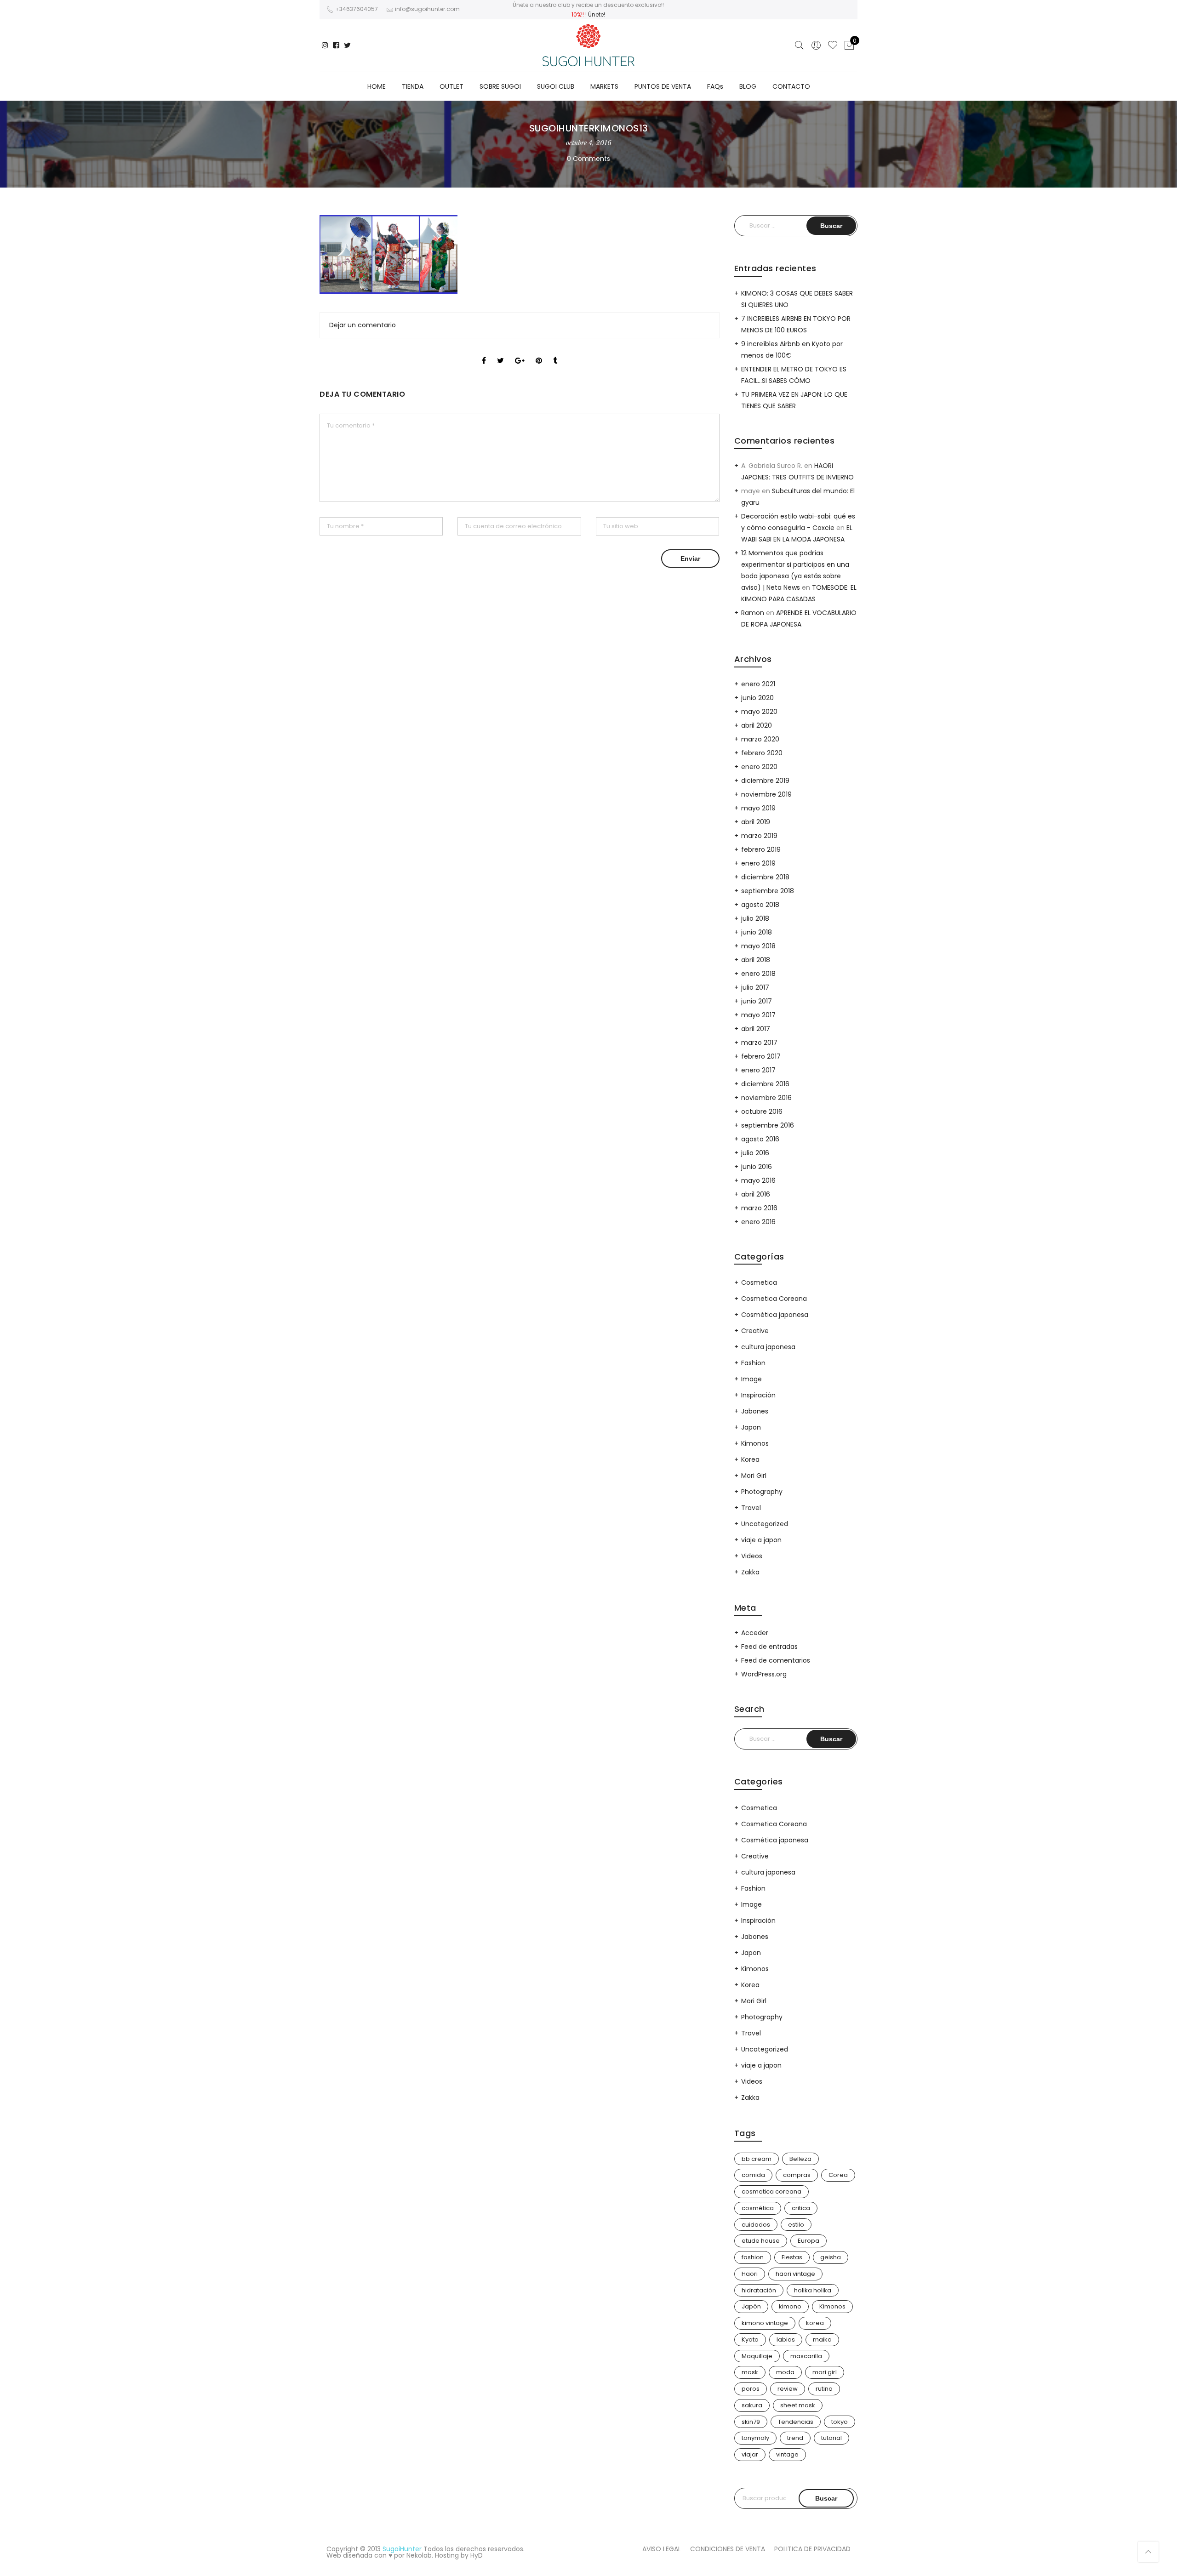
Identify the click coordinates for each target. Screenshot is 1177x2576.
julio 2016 (755, 1153)
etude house (761, 2241)
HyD (477, 2555)
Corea (838, 2175)
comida (753, 2175)
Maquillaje (757, 2356)
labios (786, 2339)
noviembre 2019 (766, 794)
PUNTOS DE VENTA (663, 86)
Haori (750, 2274)
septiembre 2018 (768, 891)
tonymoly (755, 2438)
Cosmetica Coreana (774, 1299)
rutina (824, 2389)
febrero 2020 (762, 753)
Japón (751, 2306)
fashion (753, 2257)
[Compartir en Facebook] (484, 353)
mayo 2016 (758, 1180)
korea (815, 2323)
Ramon (753, 613)
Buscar (826, 2498)
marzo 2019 (759, 836)
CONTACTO (791, 86)
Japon (751, 1427)
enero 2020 (759, 767)
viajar (750, 2454)
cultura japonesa (768, 1347)
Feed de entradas (769, 1647)
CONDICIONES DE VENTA (728, 2549)
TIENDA (413, 86)
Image (751, 1379)
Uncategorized (765, 1524)
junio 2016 (757, 1167)
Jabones (755, 1411)
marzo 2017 (759, 1043)
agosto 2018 (760, 905)
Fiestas (792, 2257)
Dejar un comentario (363, 325)
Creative (755, 1331)
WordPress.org (764, 1674)
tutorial (831, 2438)
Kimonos (755, 1443)
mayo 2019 (758, 808)
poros (751, 2389)
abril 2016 (756, 1194)
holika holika (813, 2290)
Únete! (597, 14)
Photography (762, 1492)
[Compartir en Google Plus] (520, 353)
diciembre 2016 (765, 1084)
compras (797, 2175)
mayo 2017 (758, 1015)
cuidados (756, 2225)
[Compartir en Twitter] (500, 353)
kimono (790, 2306)
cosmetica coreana (771, 2191)
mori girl (825, 2372)
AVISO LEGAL (662, 2549)
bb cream (757, 2159)
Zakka (750, 1572)
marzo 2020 (760, 739)
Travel (751, 1508)
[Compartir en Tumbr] (555, 353)
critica (801, 2208)
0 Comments (588, 159)
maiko (822, 2339)
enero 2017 (758, 1070)
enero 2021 (758, 684)
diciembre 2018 (765, 877)
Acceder (755, 1633)
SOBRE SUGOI (500, 86)
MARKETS (604, 86)
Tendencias (796, 2422)
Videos (752, 1556)
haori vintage (795, 2274)
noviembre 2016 (766, 1098)
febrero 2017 (761, 1056)
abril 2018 (756, 960)
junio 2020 (757, 698)
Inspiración (758, 1395)
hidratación (759, 2290)
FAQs (715, 86)
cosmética (758, 2208)
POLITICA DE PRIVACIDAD (812, 2549)
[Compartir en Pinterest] (539, 353)
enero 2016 (758, 1222)
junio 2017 (757, 1001)
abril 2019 (756, 822)
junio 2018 (757, 932)
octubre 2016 (762, 1111)
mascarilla (806, 2356)
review (788, 2389)
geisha (831, 2257)
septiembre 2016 (768, 1125)
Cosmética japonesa (775, 1315)
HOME (377, 86)
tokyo (840, 2422)
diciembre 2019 (765, 781)
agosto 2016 (760, 1139)
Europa (808, 2241)
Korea (750, 1459)
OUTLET (451, 86)
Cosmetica (759, 1282)
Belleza (800, 2159)
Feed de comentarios (776, 1660)
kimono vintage (765, 2323)
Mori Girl (754, 1476)
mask (750, 2372)
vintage (787, 2454)
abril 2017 (756, 1029)
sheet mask (798, 2405)
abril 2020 (757, 725)
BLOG (748, 86)
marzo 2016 (759, 1208)
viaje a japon (761, 1540)
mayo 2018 (758, 946)
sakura (752, 2405)
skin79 (751, 2422)
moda (785, 2372)
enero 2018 (758, 974)
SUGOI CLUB (556, 86)
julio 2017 (755, 987)
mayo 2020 (759, 712)
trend (795, 2438)
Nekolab (419, 2555)
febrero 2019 (761, 849)
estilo (796, 2225)
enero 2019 (758, 863)
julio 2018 (755, 918)
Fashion (753, 1363)
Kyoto (750, 2339)
